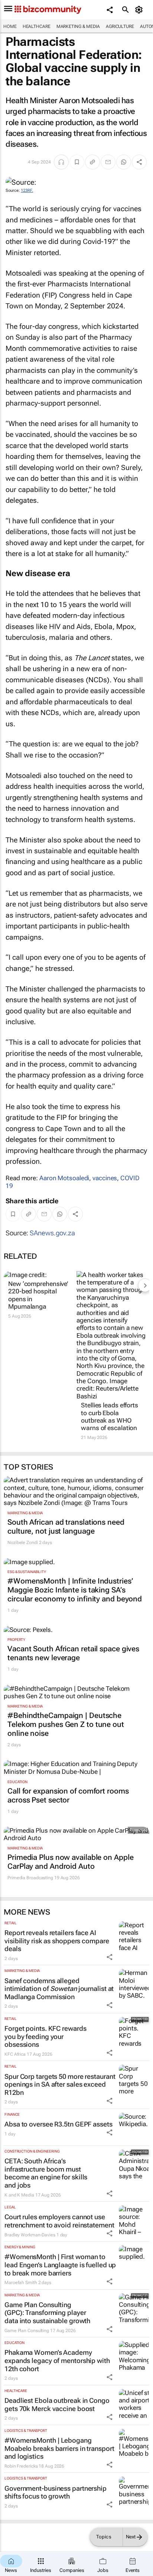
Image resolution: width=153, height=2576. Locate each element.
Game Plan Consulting (27, 2331)
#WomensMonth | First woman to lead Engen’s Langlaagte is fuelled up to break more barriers (60, 2265)
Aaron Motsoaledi (64, 1178)
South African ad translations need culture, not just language (66, 1527)
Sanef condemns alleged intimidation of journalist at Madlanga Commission (59, 1989)
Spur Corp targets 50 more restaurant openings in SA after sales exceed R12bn (60, 2084)
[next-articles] (145, 1285)
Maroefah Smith (21, 2283)
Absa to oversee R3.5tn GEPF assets (58, 2124)
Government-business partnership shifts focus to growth (56, 2492)
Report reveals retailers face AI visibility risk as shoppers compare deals (57, 1941)
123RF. (27, 190)
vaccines (105, 1178)
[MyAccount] (140, 10)
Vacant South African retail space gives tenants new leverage (73, 1653)
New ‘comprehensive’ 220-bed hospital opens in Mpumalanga (38, 1295)
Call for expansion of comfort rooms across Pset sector (68, 1795)
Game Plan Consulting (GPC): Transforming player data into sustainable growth (47, 2313)
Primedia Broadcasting (30, 1878)
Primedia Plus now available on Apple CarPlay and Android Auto (70, 1862)
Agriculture (120, 26)
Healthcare (37, 26)
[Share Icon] (110, 1957)
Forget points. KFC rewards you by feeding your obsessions (45, 2036)
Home (10, 26)
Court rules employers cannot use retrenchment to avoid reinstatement (59, 2221)
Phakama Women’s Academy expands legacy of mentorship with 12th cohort (57, 2360)
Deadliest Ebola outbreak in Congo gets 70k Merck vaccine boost (57, 2405)
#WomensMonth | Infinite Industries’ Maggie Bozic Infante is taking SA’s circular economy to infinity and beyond (75, 1590)
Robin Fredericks (21, 2466)
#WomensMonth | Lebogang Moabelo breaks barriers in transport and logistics (59, 2448)
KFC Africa (15, 2054)
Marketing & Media (78, 26)
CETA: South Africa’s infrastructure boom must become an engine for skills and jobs (46, 2173)
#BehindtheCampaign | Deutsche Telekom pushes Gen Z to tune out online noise (66, 1724)
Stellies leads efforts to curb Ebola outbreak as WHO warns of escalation (110, 1416)
